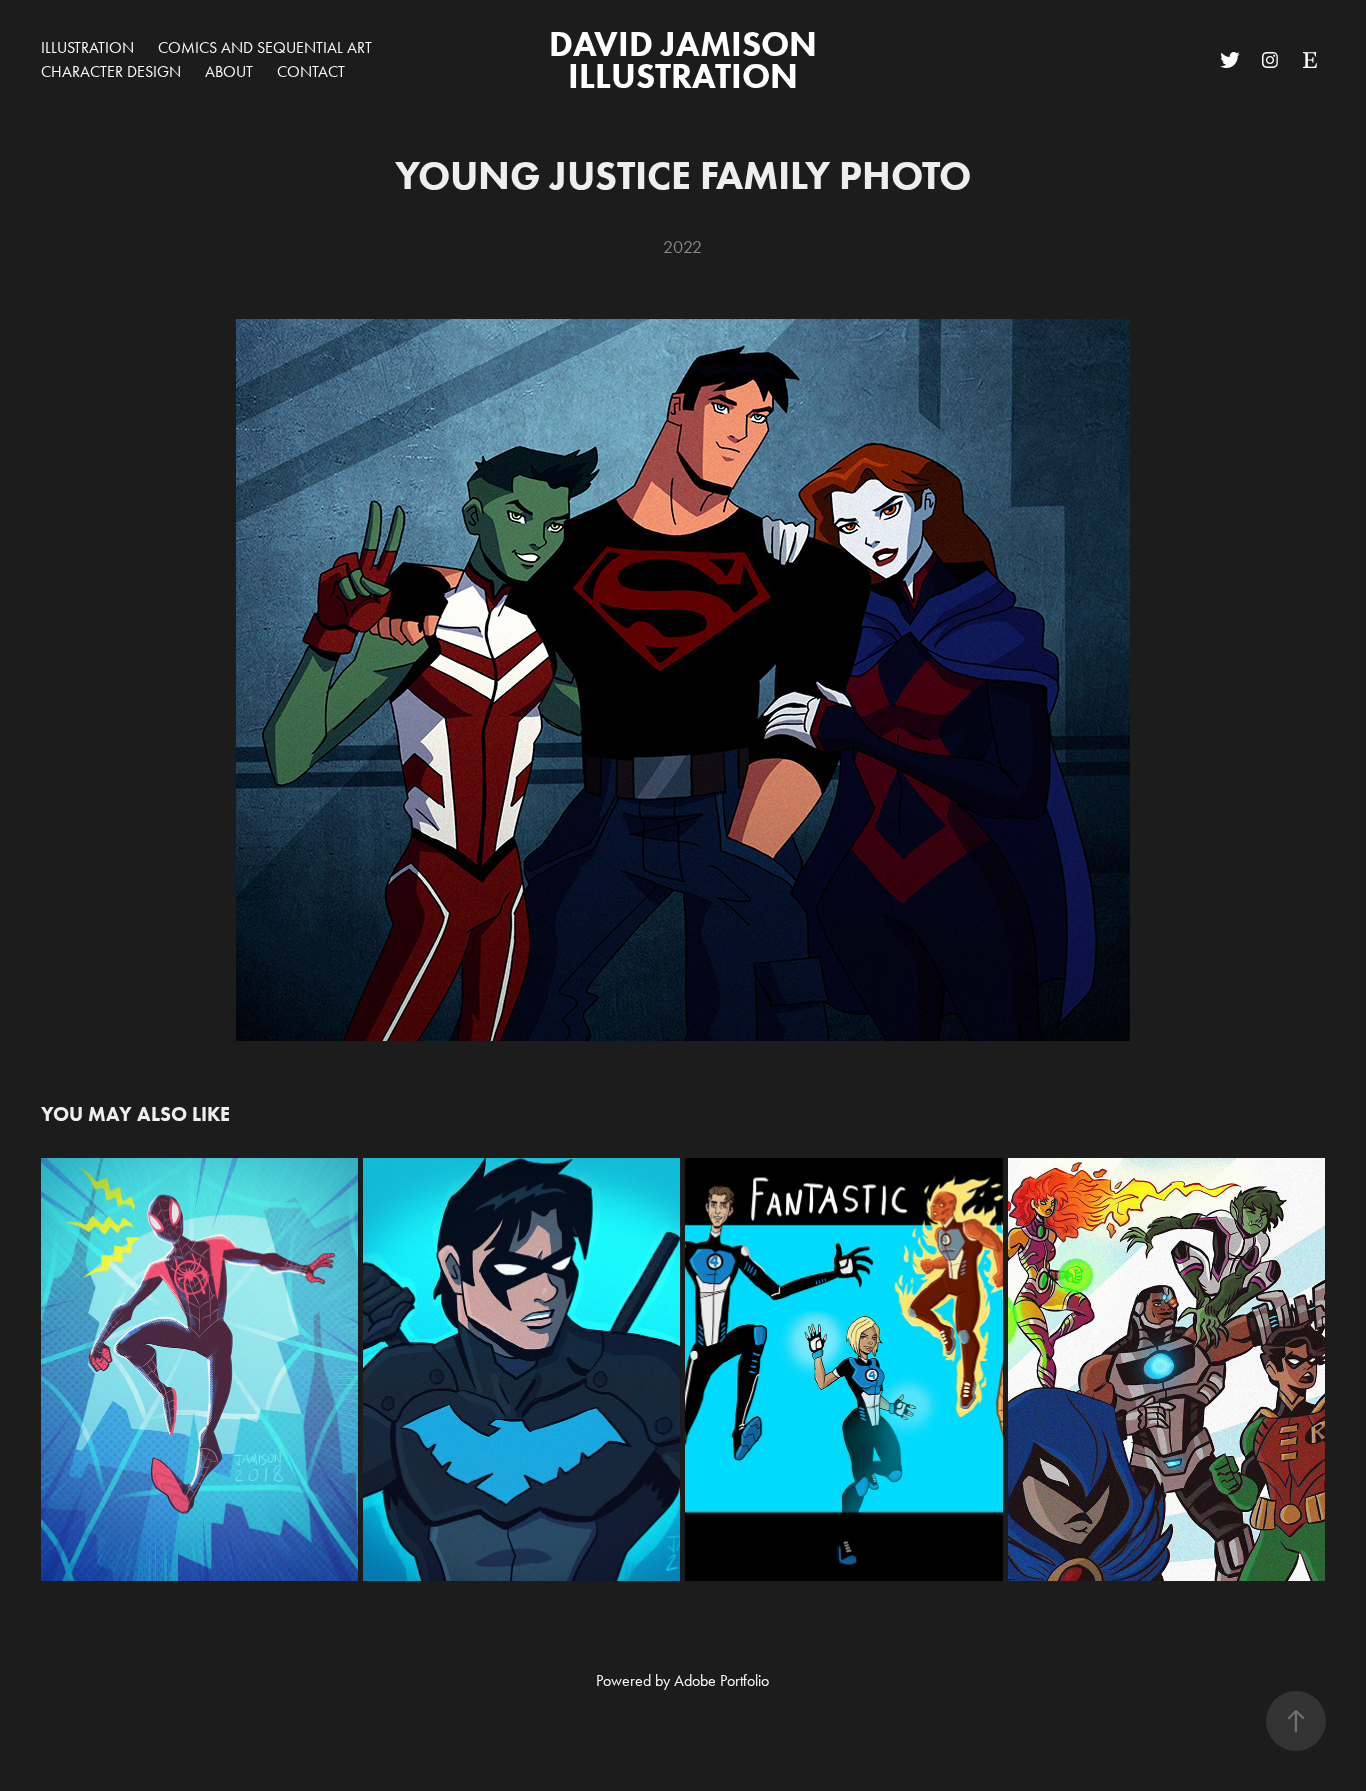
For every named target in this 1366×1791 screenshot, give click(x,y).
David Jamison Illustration (687, 59)
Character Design (111, 71)
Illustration (87, 47)
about (229, 71)
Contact (311, 71)
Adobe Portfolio (721, 1680)
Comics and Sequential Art (265, 47)
